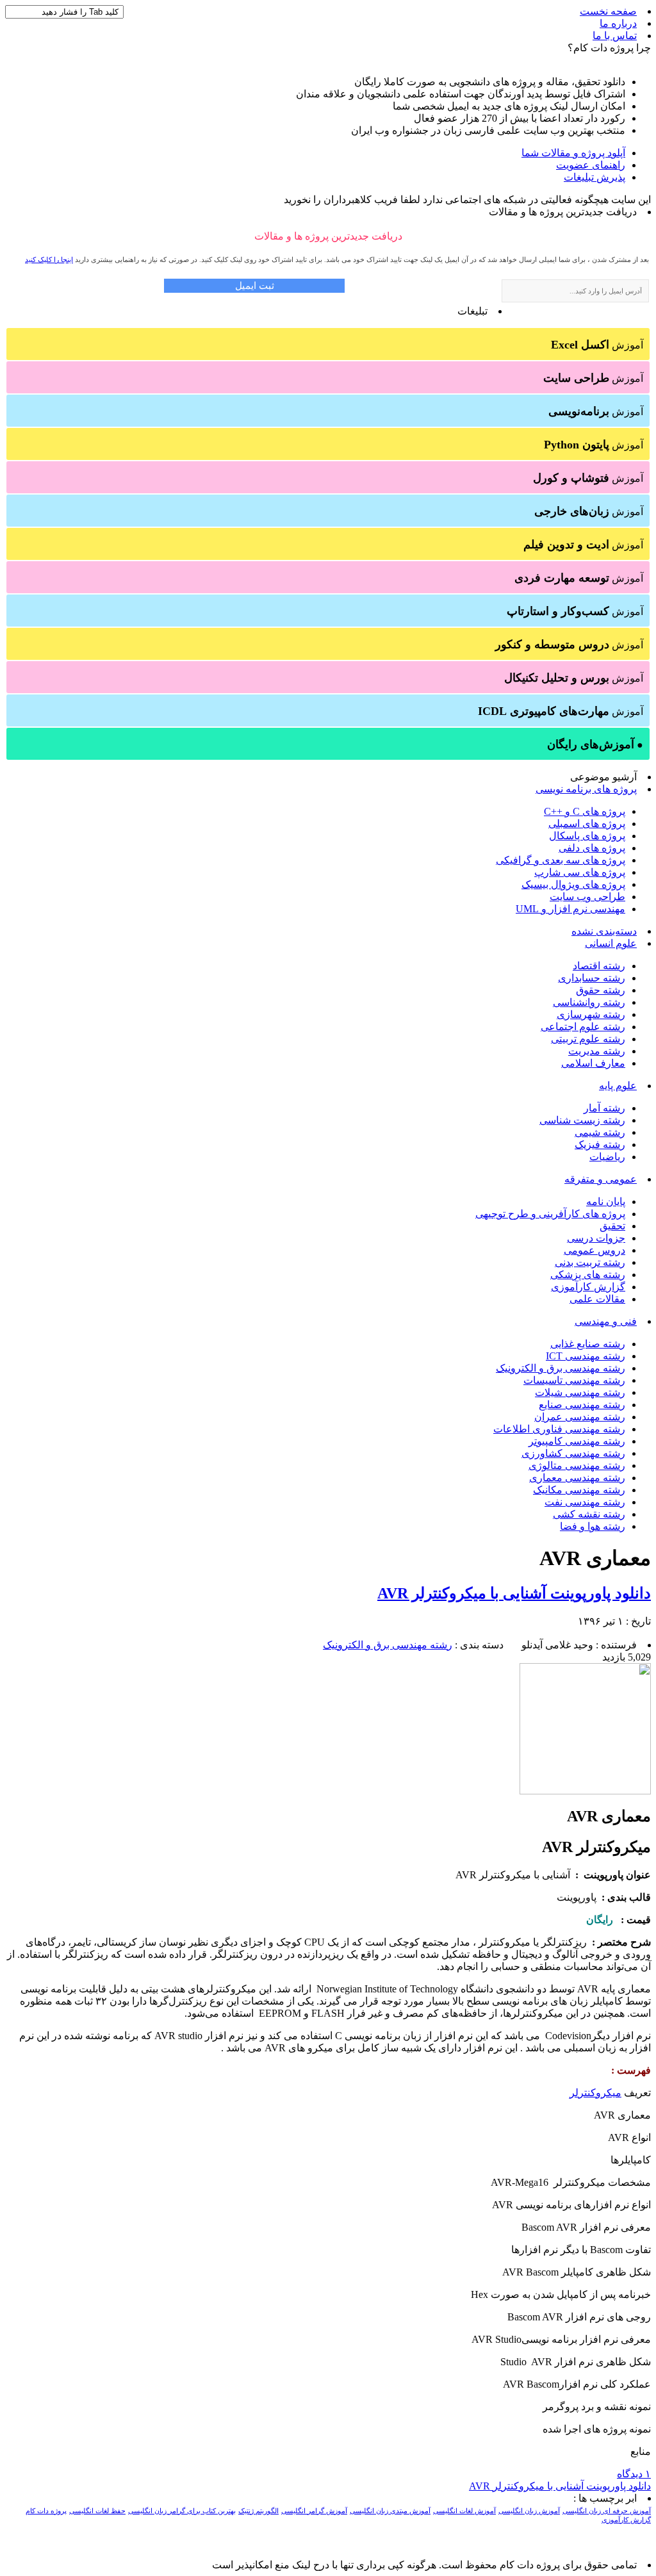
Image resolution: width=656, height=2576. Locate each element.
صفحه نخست (608, 11)
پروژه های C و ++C (585, 811)
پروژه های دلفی (592, 848)
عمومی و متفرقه (601, 1179)
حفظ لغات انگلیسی (97, 2511)
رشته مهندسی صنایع (582, 1405)
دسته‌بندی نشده (604, 931)
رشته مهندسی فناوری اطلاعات (559, 1429)
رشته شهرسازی (591, 1014)
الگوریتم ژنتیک (258, 2511)
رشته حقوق (601, 990)
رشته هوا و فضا (593, 1526)
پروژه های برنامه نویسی (586, 789)
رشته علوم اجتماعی (583, 1027)
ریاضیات (607, 1157)
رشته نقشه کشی (589, 1514)
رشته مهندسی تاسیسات (574, 1380)
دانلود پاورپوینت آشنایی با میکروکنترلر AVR (514, 1593)
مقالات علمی (597, 1299)
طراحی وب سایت (587, 897)
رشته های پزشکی (588, 1275)
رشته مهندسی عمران (580, 1417)
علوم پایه (618, 1086)
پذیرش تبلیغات (594, 177)
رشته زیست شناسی (582, 1120)
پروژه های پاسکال (587, 836)
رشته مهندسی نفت (585, 1502)
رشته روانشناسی (589, 1002)
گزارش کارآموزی (588, 1287)
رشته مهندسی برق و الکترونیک (561, 1368)
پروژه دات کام (46, 2511)
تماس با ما (615, 36)
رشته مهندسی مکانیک (579, 1490)
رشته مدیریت (597, 1051)
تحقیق (612, 1226)
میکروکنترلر (595, 2093)
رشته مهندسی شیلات (580, 1392)
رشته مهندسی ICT (586, 1356)
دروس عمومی (594, 1250)
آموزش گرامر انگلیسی (314, 2511)
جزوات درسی (596, 1238)
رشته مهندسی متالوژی (577, 1465)
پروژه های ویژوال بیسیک (573, 884)
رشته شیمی (600, 1132)
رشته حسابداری (592, 978)
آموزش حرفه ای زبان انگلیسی (607, 2511)
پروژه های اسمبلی (587, 824)
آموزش (597, 345)
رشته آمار (604, 1108)
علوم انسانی (611, 943)
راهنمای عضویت (591, 165)
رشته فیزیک (600, 1144)
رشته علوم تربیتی (588, 1039)
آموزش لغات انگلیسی (464, 2511)
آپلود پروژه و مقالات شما (573, 153)
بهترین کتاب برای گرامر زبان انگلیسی (182, 2511)
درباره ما (618, 23)
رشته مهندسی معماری (577, 1478)
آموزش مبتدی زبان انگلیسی (390, 2511)
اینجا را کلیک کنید (49, 259)
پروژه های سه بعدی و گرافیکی (561, 860)
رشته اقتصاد (599, 966)
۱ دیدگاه (634, 2474)
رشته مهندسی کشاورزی (573, 1453)
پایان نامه (606, 1202)
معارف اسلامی (593, 1063)
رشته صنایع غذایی (588, 1344)
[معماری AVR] (585, 1791)
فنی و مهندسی (606, 1321)
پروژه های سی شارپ (580, 872)
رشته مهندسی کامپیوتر (577, 1441)
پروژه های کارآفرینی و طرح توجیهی (550, 1214)
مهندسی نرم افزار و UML (570, 909)
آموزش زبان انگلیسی (529, 2511)
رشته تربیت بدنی (590, 1262)
